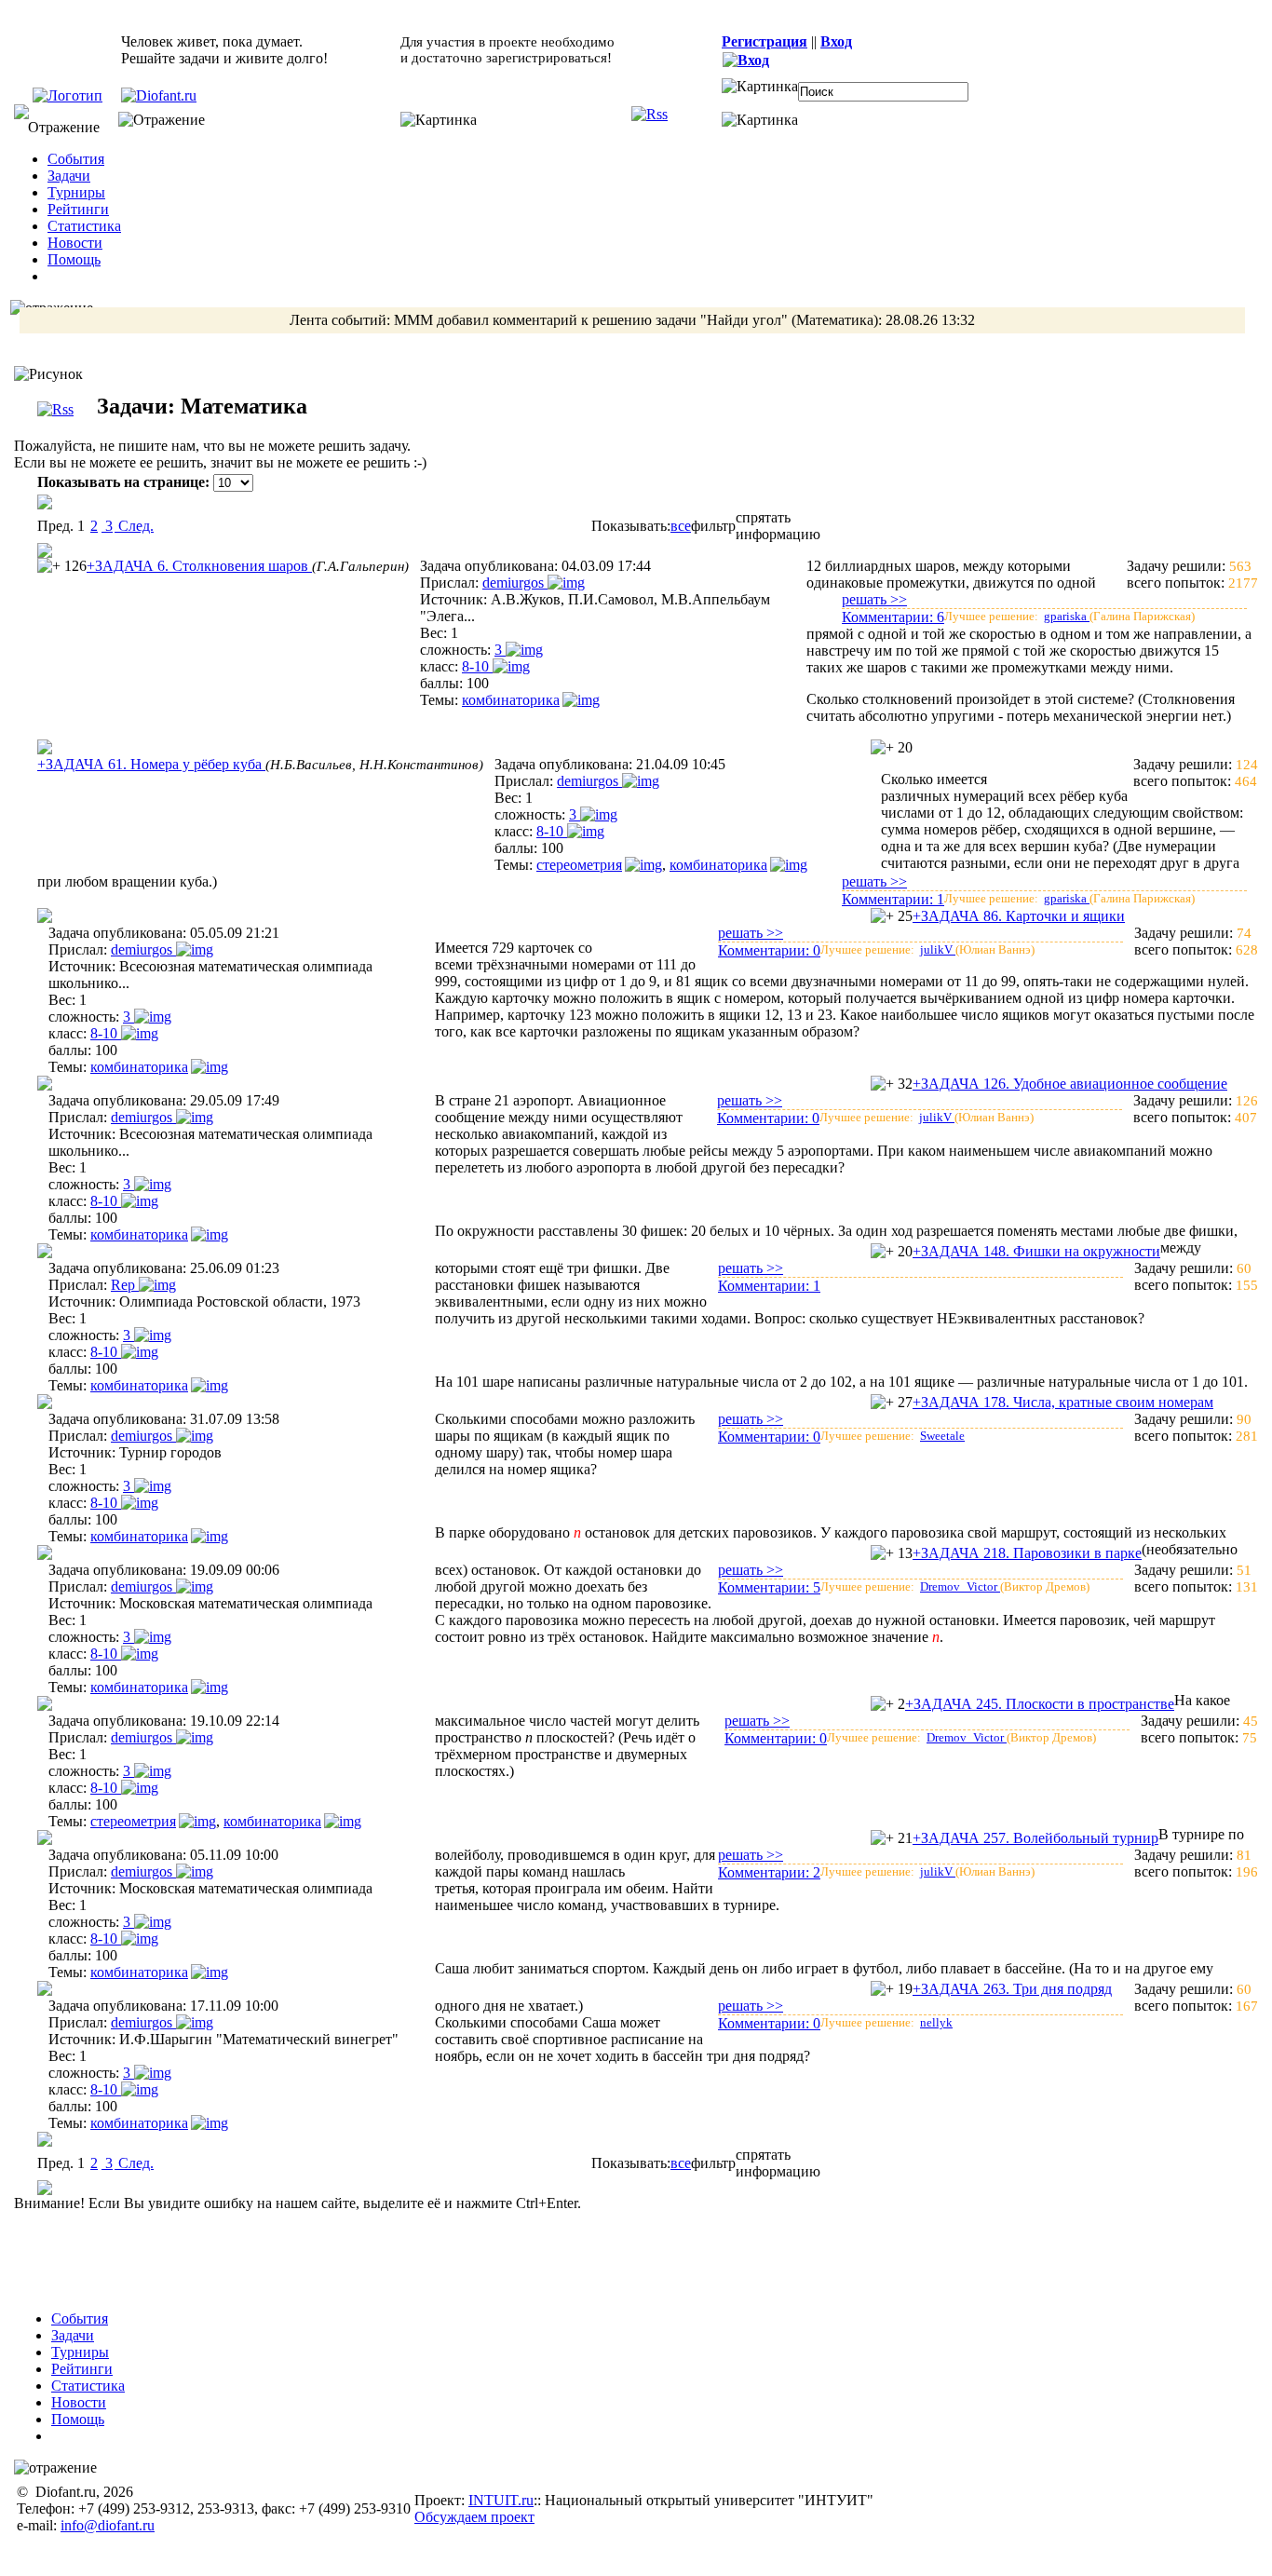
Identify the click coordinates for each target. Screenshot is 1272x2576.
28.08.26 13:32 (930, 320)
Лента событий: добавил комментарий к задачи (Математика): (632, 320)
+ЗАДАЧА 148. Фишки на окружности (1036, 1251)
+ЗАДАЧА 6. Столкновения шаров (199, 566)
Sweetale (942, 1436)
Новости (75, 243)
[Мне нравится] (49, 566)
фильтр (713, 526)
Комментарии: (893, 617)
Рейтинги (78, 209)
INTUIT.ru (501, 2500)
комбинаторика (511, 700)
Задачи (69, 176)
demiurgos (515, 583)
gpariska (1067, 616)
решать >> (874, 599)
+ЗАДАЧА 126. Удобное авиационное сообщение (1070, 1084)
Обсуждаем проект (474, 2517)
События (76, 159)
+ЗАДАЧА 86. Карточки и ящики (1019, 916)
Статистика (84, 226)
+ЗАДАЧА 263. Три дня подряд (1012, 1989)
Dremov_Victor (960, 1586)
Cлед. (134, 526)
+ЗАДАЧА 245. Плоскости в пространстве (1040, 1704)
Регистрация (765, 41)
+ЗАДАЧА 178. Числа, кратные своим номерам (1063, 1402)
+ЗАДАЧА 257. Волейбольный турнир (1035, 1838)
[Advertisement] (648, 2254)
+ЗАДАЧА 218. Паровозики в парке (1027, 1553)
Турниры (76, 192)
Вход (836, 41)
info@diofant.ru (108, 2525)
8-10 (477, 666)
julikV (938, 949)
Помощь (74, 259)
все (681, 526)
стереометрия (579, 865)
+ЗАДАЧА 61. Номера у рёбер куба (151, 764)
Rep (125, 1285)
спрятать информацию (778, 526)
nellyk (936, 2022)
